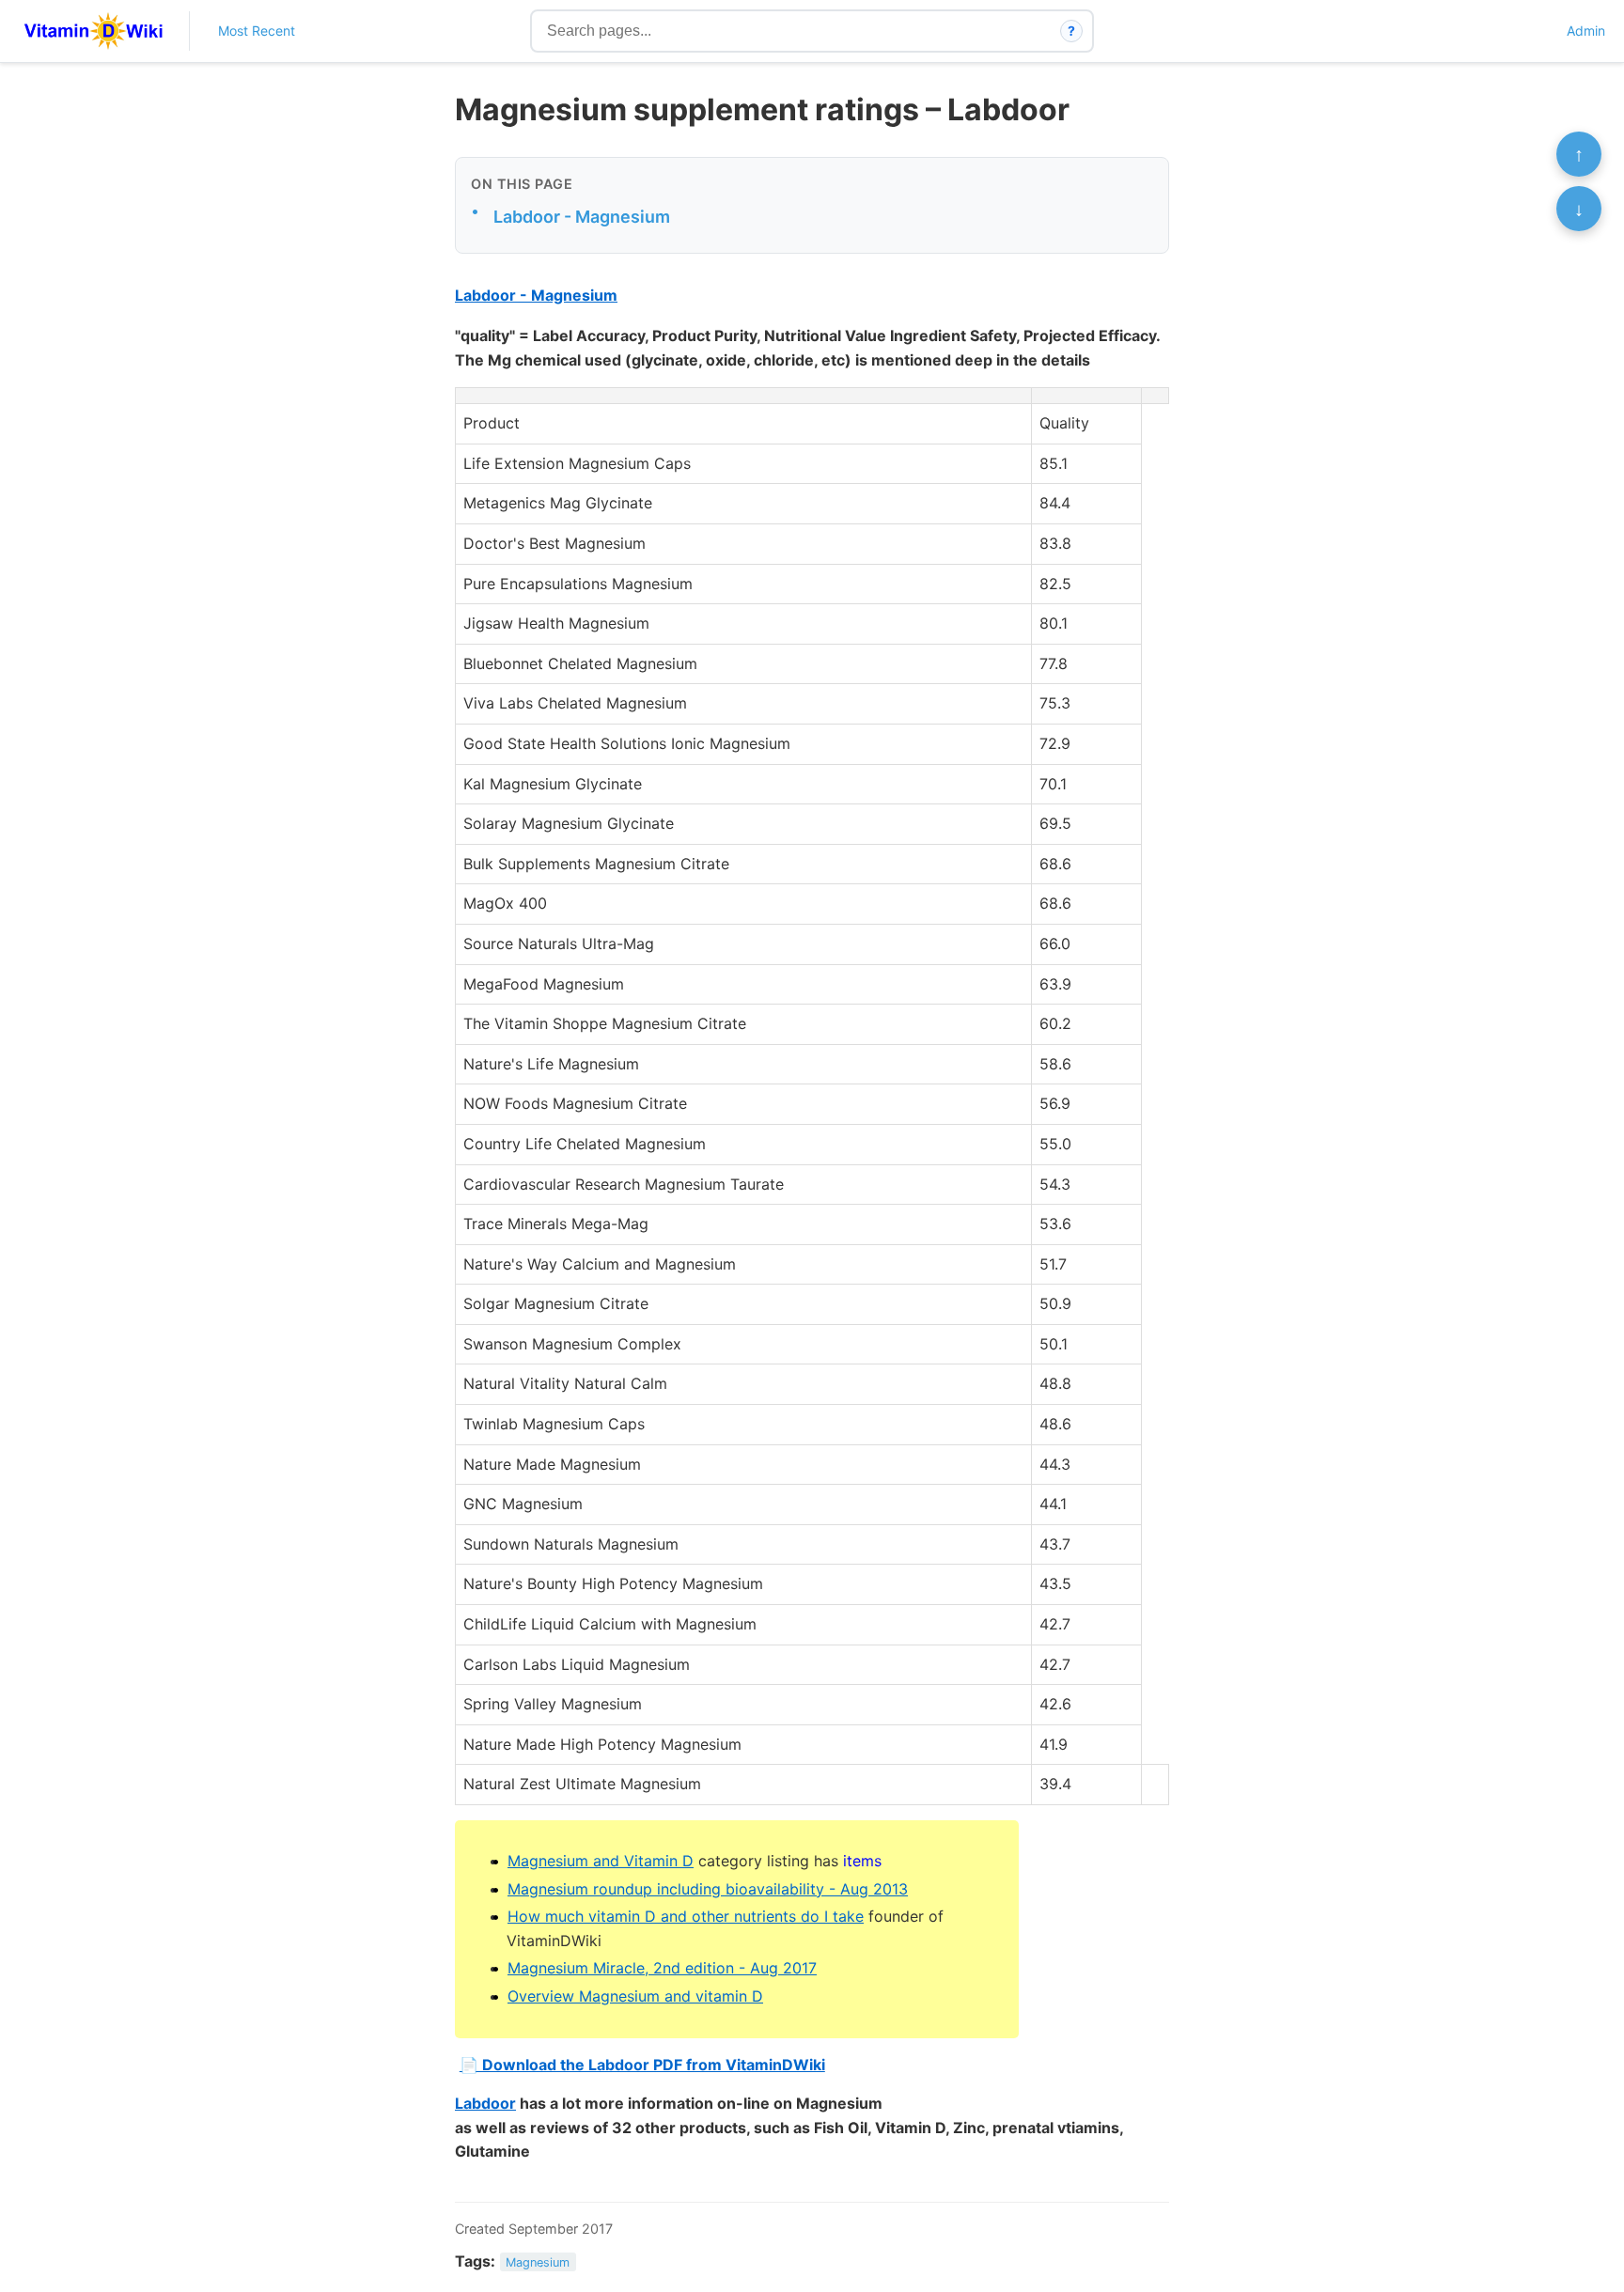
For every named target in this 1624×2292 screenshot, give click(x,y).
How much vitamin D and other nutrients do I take (686, 1916)
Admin (1586, 31)
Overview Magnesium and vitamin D (635, 1996)
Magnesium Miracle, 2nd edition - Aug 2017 (662, 1968)
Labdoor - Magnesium (582, 217)
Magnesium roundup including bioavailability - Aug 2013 (708, 1889)
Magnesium (538, 2262)
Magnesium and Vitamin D (601, 1861)
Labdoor (485, 2103)
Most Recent (257, 31)
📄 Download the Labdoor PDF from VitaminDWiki (642, 2065)
